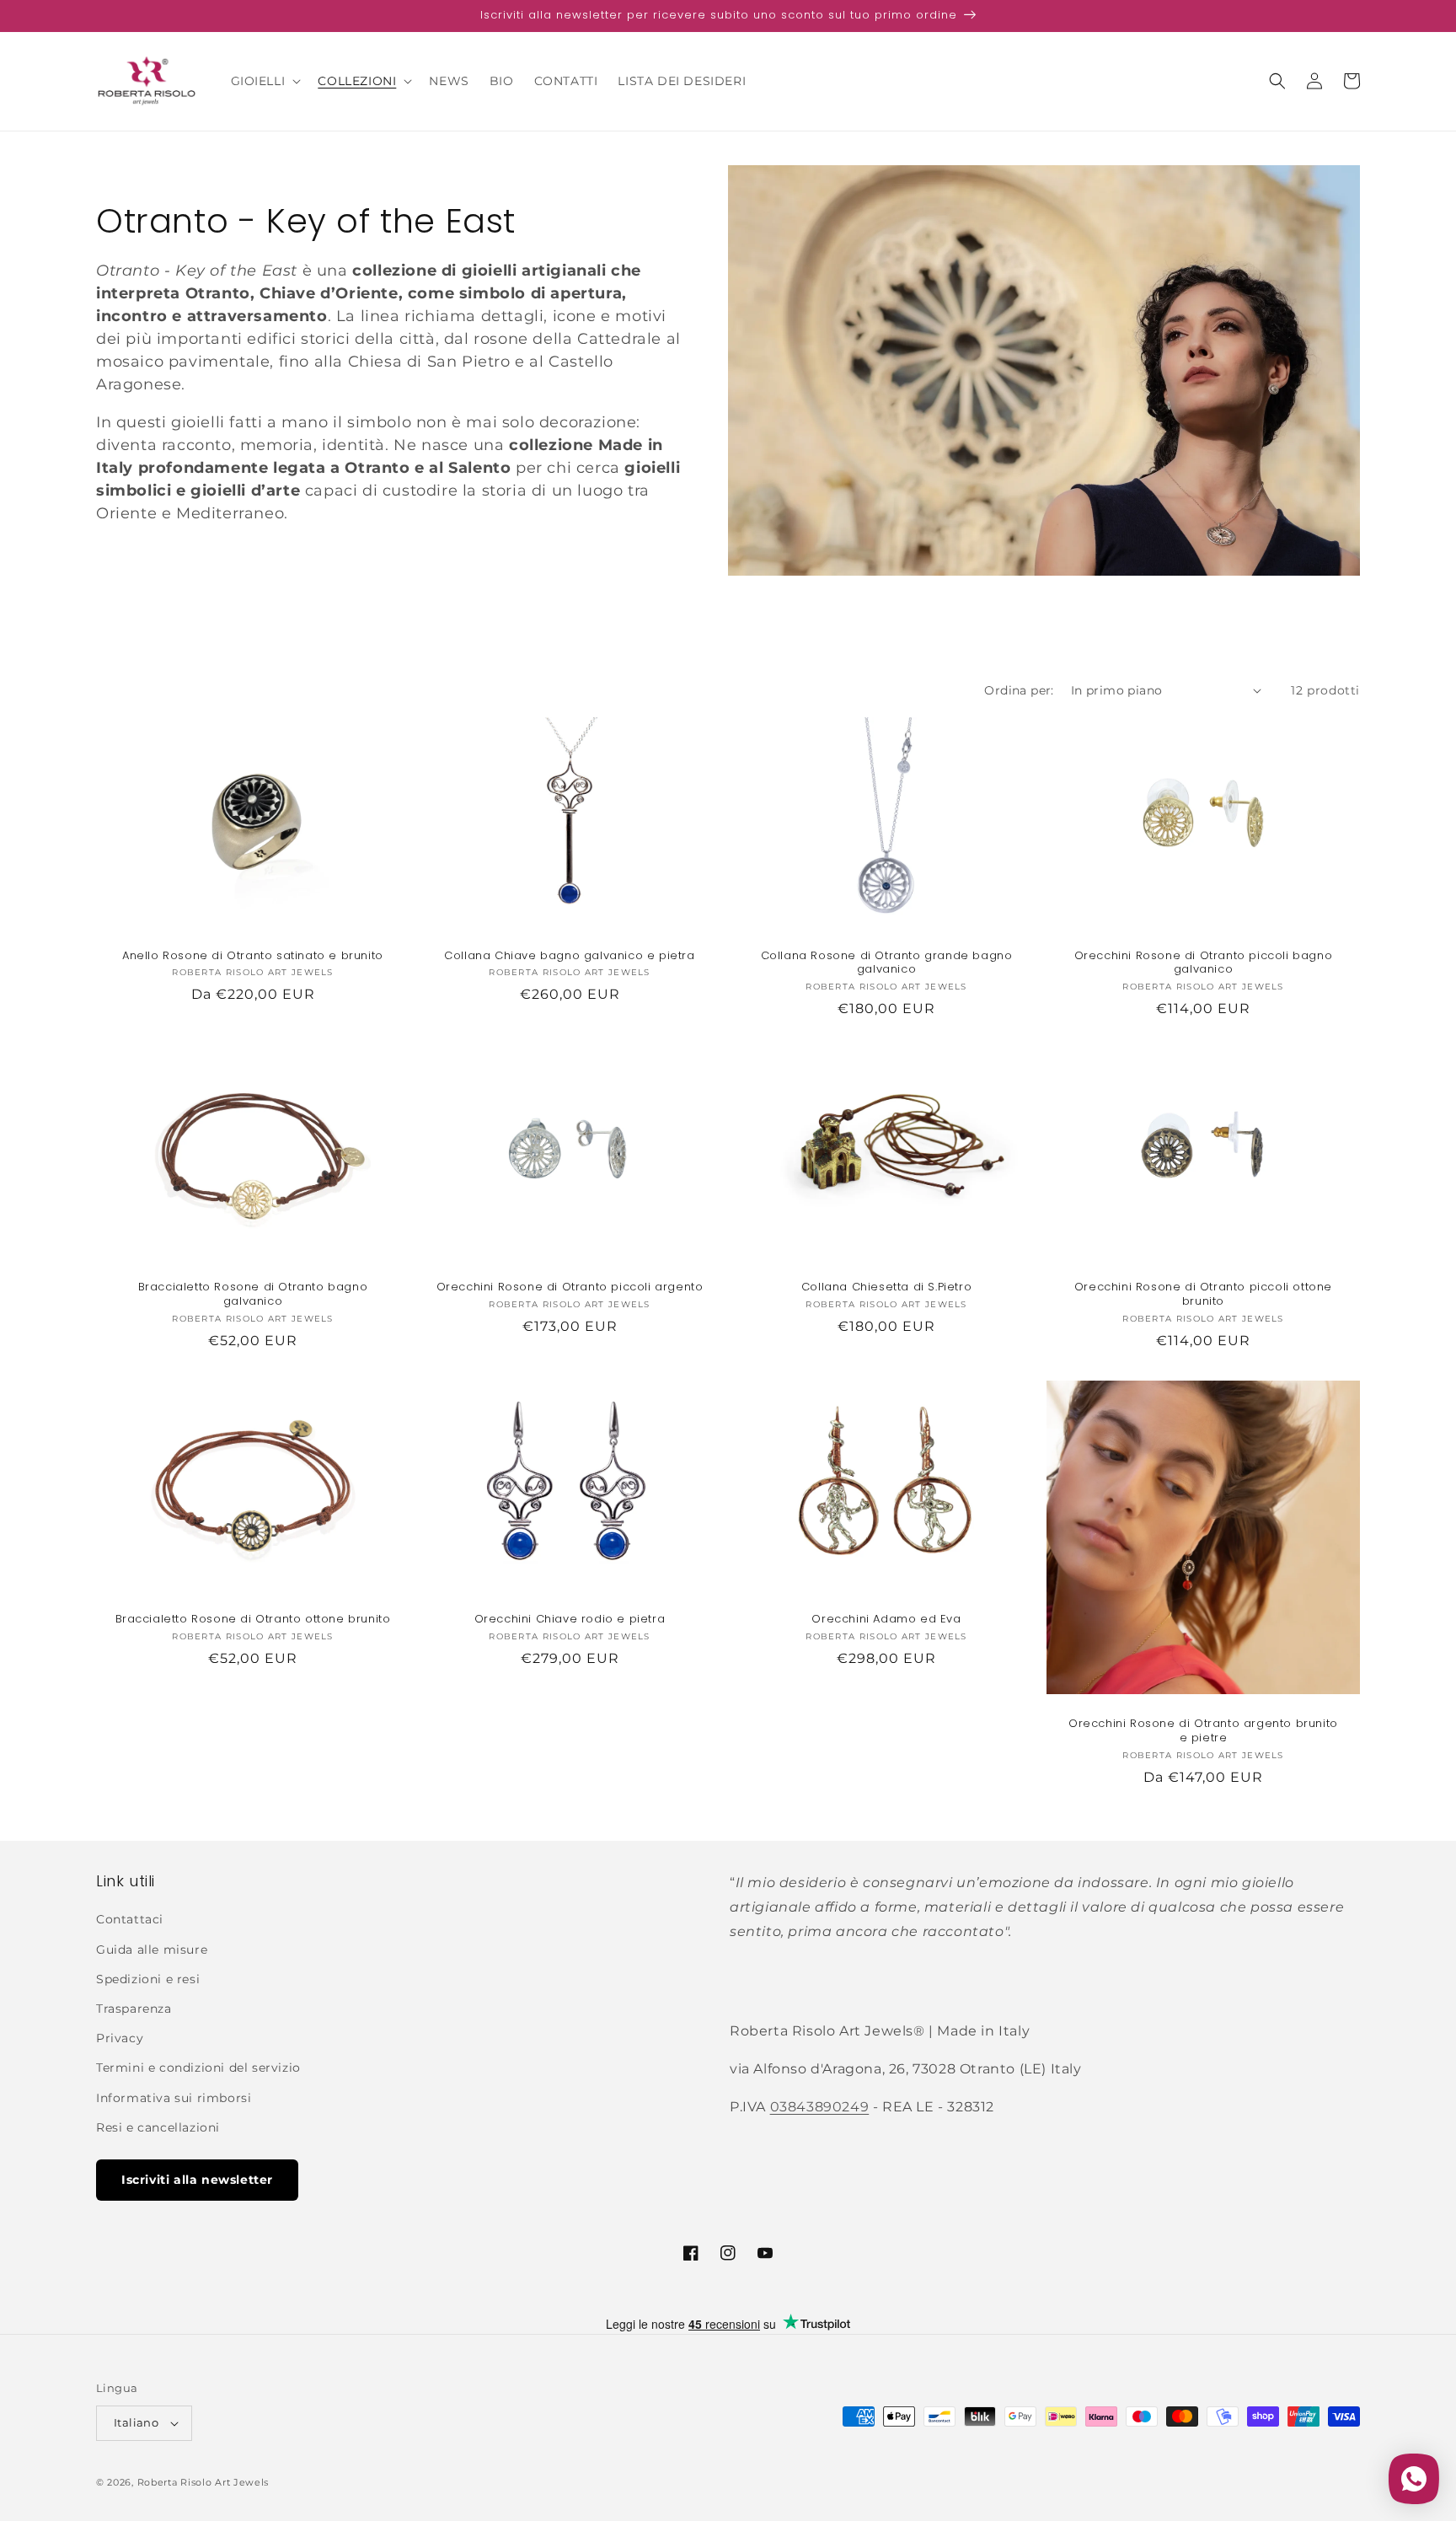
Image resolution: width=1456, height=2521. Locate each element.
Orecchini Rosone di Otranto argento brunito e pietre (1203, 1731)
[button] (265, 81)
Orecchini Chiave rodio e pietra (570, 1620)
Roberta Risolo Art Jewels (203, 2482)
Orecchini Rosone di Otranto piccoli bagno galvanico (1204, 963)
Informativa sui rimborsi (174, 2098)
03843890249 (820, 2107)
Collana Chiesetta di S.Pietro (886, 1287)
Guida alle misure (152, 1950)
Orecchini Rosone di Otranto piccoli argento (570, 1287)
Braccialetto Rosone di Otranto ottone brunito (253, 1620)
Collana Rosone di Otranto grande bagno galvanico (887, 963)
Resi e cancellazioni (158, 2127)
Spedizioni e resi (148, 1979)
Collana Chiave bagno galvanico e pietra (569, 956)
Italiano (136, 2422)
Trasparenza (134, 2009)
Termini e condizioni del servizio (198, 2068)
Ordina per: (1019, 690)
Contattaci (130, 1919)
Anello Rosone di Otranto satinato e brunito (253, 956)
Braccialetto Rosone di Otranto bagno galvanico (253, 1295)
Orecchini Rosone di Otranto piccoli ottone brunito (1203, 1295)
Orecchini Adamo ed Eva (886, 1620)
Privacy (120, 2038)
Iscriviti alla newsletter (197, 2180)
